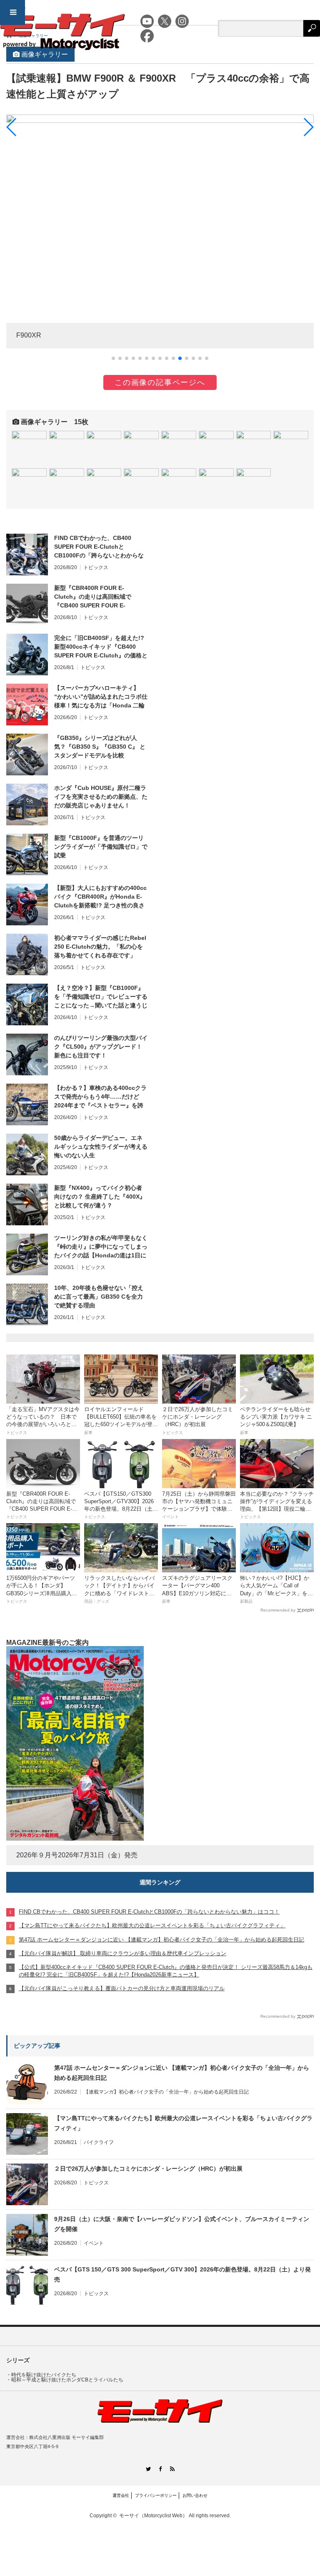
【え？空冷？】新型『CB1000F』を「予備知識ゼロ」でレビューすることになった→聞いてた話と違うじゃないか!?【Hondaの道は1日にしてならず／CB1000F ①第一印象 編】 (101, 997)
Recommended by (278, 1610)
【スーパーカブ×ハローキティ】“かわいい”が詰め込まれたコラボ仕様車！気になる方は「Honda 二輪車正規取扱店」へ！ (101, 697)
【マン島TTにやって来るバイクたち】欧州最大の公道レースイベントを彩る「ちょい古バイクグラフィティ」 (183, 2123)
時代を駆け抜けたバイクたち (44, 2375)
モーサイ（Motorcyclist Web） (153, 2516)
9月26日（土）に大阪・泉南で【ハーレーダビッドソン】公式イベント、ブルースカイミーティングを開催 (182, 2224)
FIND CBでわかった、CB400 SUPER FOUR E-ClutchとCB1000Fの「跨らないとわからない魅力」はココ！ (99, 547)
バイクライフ (99, 2142)
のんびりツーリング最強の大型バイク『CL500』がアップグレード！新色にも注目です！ (101, 1047)
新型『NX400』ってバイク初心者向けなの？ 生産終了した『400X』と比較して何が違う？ (100, 1197)
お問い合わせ (195, 2495)
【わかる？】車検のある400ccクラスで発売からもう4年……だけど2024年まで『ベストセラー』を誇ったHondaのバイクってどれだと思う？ (100, 1097)
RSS (172, 2469)
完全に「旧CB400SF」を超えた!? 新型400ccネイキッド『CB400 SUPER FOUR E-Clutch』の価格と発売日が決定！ (101, 647)
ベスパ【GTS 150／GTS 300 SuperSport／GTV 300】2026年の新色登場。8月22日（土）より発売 (182, 2274)
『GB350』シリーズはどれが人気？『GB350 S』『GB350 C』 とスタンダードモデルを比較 (100, 747)
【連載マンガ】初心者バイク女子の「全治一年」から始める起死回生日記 (166, 2092)
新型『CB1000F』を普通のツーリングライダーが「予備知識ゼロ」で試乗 (101, 847)
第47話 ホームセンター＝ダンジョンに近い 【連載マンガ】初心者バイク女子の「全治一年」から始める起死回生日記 (182, 2073)
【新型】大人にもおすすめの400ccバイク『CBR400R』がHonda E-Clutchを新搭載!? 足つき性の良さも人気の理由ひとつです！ (100, 897)
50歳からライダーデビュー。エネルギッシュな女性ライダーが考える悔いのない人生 (101, 1147)
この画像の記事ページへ (160, 382)
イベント (94, 2243)
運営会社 (121, 2495)
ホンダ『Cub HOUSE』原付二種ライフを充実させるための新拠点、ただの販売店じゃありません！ (101, 797)
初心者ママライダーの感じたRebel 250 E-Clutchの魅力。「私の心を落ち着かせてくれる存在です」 (100, 947)
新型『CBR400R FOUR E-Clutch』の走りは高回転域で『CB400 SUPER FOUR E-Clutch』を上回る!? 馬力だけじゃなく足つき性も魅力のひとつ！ (99, 597)
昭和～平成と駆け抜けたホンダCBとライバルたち (67, 2380)
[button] (113, 358)
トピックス (96, 567)
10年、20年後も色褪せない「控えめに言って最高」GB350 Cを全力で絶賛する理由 (99, 1297)
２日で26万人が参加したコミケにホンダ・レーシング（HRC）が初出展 (148, 2169)
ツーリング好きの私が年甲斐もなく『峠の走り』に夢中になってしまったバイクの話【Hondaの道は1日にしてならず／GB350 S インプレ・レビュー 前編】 (101, 1247)
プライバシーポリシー (156, 2495)
